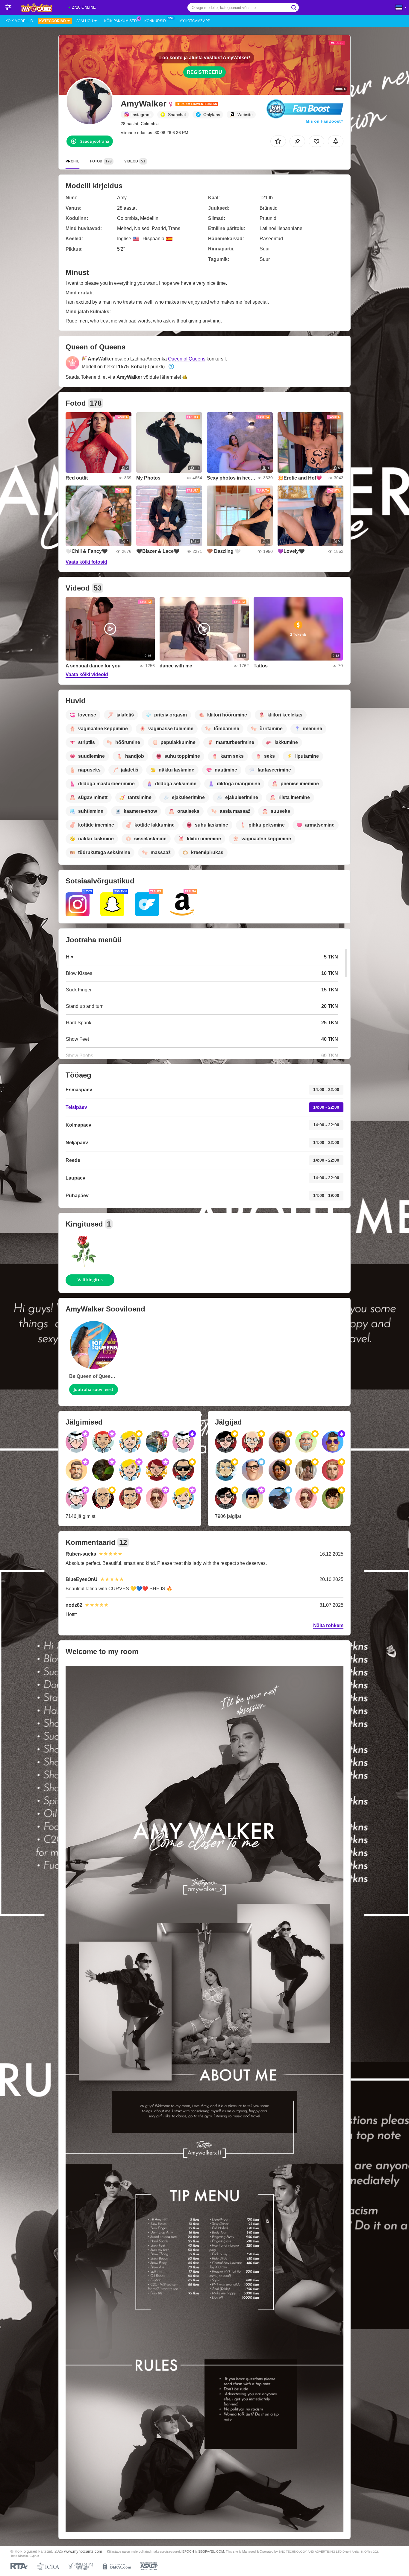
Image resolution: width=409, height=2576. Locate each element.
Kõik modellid (19, 21)
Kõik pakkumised (121, 21)
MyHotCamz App (195, 21)
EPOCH (188, 2551)
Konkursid (155, 21)
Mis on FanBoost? (325, 121)
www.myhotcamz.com (83, 2551)
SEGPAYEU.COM (211, 2551)
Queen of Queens (187, 359)
